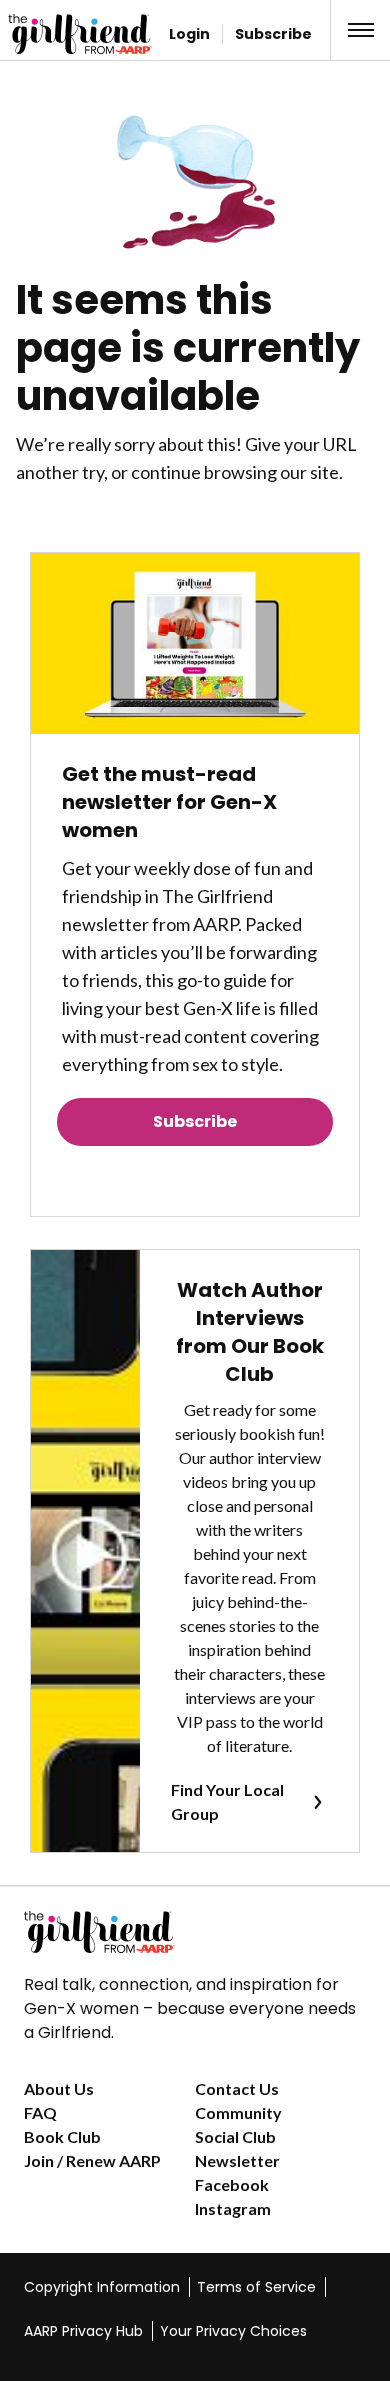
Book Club (62, 2136)
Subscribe (273, 34)
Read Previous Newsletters (195, 1177)
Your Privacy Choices (233, 2331)
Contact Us (237, 2088)
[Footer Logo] (195, 1932)
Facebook (232, 2184)
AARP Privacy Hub (83, 2331)
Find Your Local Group (227, 1801)
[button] (361, 30)
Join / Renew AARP (92, 2160)
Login (189, 34)
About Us (59, 2088)
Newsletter (237, 2160)
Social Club (235, 2136)
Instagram (233, 2208)
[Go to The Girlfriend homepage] (47, 34)
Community (238, 2112)
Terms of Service (256, 2287)
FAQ (40, 2112)
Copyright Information (102, 2287)
